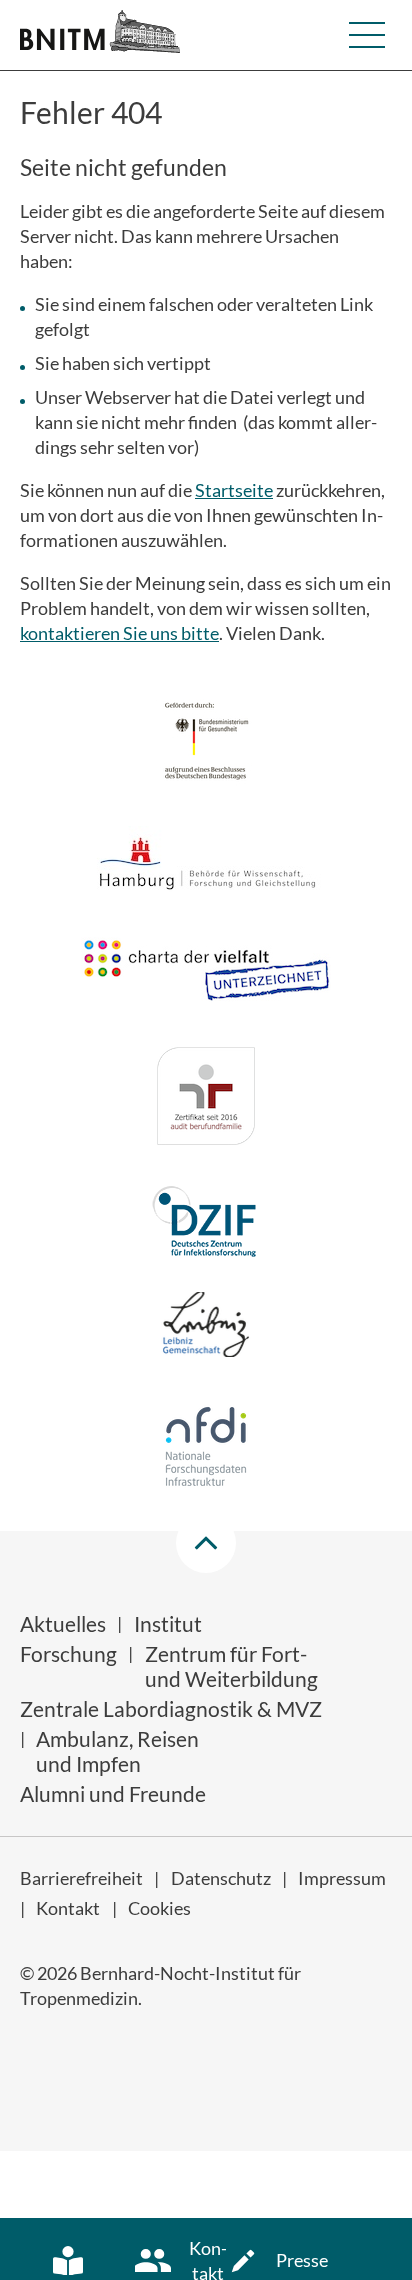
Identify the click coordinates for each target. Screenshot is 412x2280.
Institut (168, 1623)
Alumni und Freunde (113, 1793)
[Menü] (367, 35)
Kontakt (68, 1908)
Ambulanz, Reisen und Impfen (117, 1751)
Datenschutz (221, 1878)
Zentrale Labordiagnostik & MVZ (171, 1708)
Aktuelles (63, 1623)
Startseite (234, 490)
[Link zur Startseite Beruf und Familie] (206, 1099)
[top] (206, 1543)
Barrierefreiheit (81, 1878)
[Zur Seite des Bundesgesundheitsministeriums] (206, 743)
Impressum (342, 1878)
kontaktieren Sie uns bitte (119, 633)
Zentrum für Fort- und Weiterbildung (231, 1666)
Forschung (68, 1653)
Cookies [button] (159, 1908)
